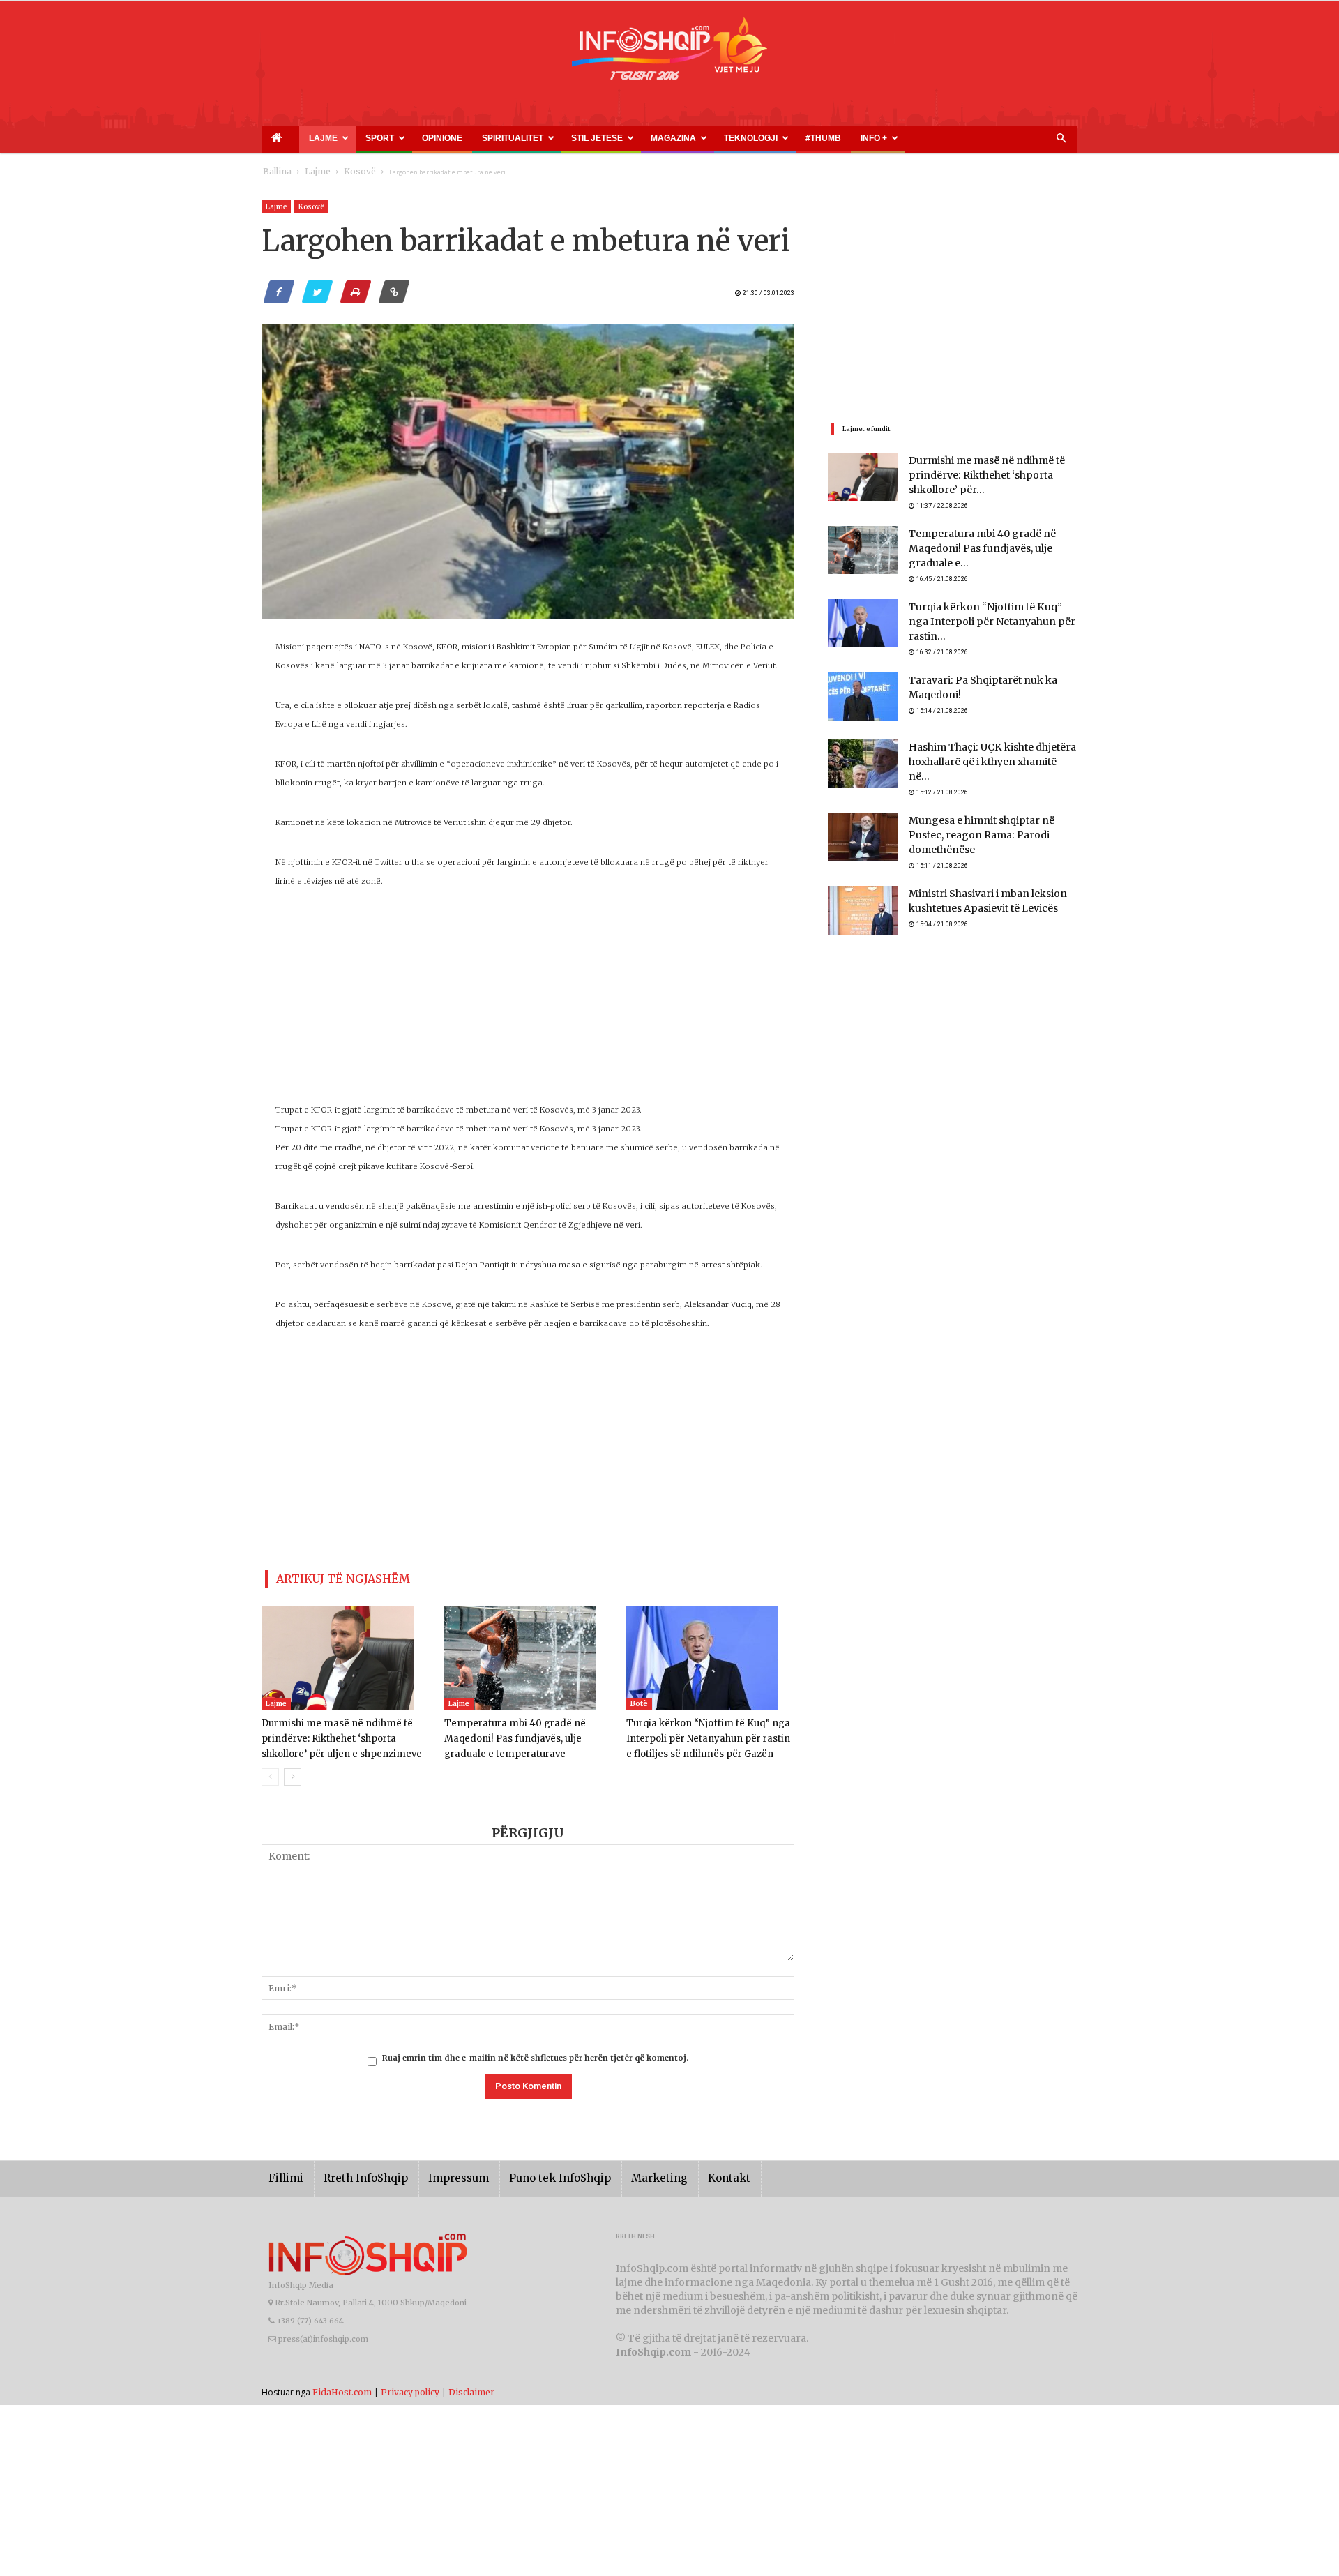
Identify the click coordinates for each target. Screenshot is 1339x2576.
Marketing (619, 2172)
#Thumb (685, 138)
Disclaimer (471, 2386)
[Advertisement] (528, 1003)
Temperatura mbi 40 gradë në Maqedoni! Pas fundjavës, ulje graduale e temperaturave (526, 1733)
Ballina (274, 172)
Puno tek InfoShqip (530, 2172)
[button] (1061, 139)
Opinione (391, 138)
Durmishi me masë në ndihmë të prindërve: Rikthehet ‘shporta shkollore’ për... (993, 476)
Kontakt (682, 2172)
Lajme (302, 138)
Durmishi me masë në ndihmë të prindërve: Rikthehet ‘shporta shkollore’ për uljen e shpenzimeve (335, 1733)
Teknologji (631, 138)
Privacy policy (410, 2386)
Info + (720, 138)
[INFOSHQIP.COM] (669, 54)
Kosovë (343, 172)
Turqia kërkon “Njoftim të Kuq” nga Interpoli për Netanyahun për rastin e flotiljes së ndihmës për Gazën (704, 1733)
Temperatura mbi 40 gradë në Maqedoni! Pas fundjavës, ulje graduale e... (990, 551)
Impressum (439, 2172)
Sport (346, 138)
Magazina (570, 138)
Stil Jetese (510, 138)
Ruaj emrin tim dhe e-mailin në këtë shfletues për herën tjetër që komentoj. (535, 2052)
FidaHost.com (342, 2386)
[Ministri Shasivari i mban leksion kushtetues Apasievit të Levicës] (863, 896)
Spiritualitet (443, 138)
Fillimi (283, 2172)
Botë (639, 1698)
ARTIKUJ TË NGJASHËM (327, 1576)
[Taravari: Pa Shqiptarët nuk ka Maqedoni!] (863, 695)
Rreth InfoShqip (355, 2172)
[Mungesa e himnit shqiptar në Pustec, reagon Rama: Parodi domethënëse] (863, 829)
